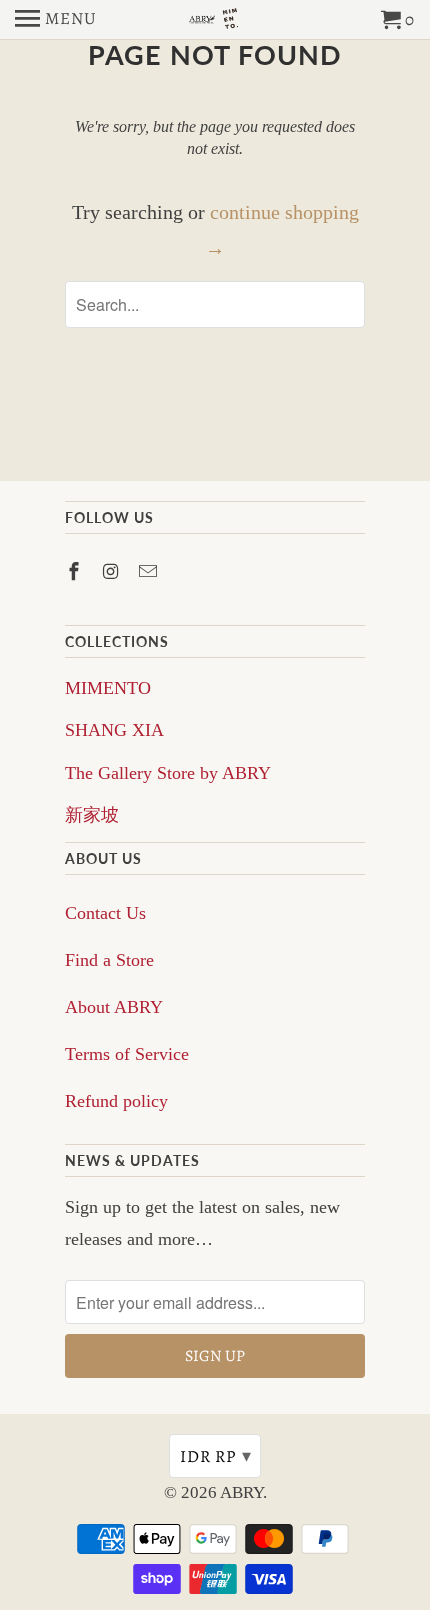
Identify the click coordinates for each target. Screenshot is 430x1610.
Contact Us (105, 913)
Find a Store (109, 960)
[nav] (56, 20)
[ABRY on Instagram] (113, 572)
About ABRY (114, 1007)
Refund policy (116, 1101)
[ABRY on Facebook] (76, 572)
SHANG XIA (114, 730)
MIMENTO (108, 688)
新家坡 (92, 815)
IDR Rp (216, 1456)
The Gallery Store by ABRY (168, 773)
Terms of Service (127, 1054)
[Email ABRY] (150, 572)
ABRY (241, 1492)
